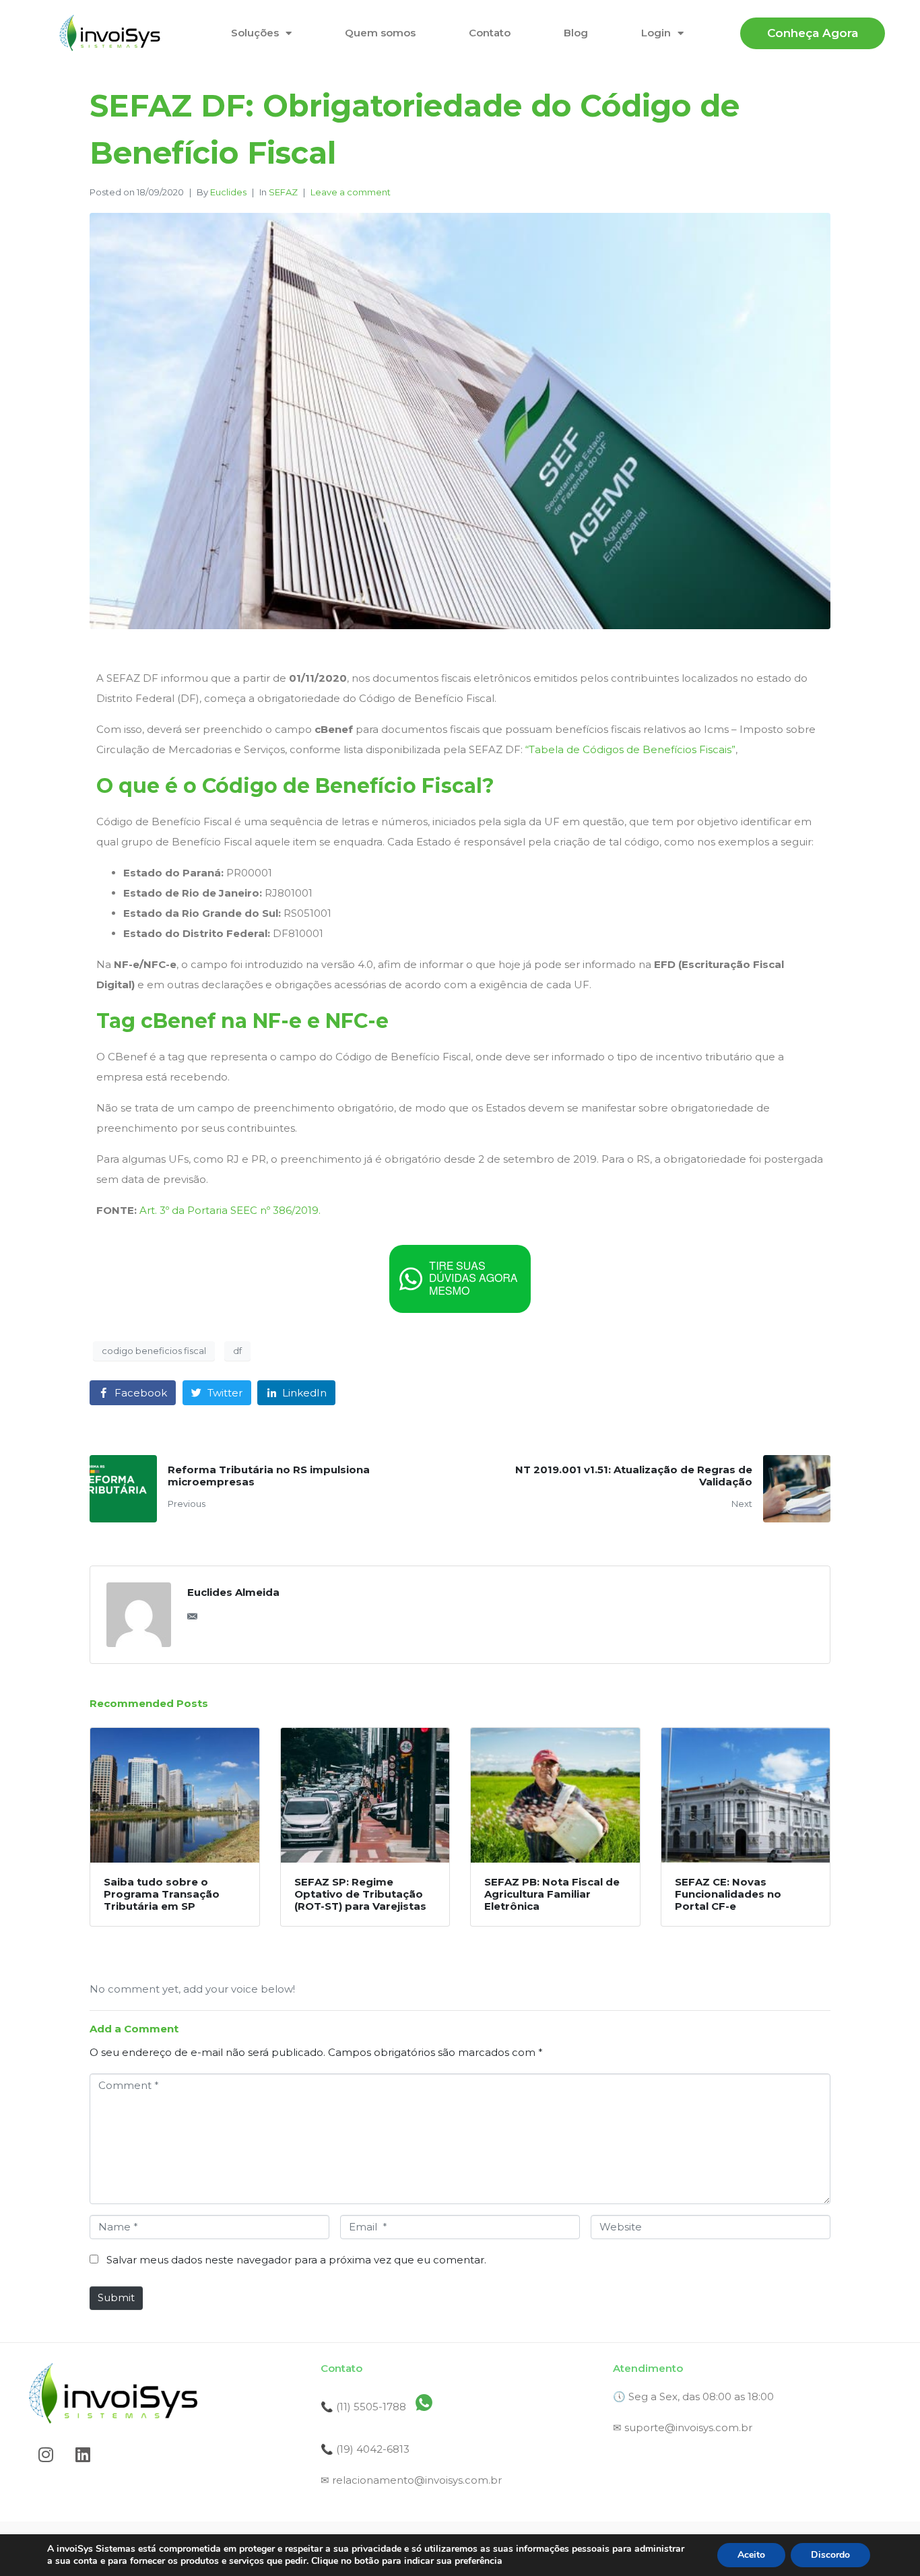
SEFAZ (283, 192)
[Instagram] (46, 2454)
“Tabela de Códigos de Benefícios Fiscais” (630, 749)
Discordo (830, 2555)
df (237, 1351)
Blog (576, 33)
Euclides (228, 192)
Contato (490, 33)
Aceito (751, 2555)
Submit (116, 2297)
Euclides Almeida (233, 1592)
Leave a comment (351, 192)
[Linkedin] (83, 2454)
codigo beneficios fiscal (154, 1351)
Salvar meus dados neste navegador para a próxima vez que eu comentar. (296, 2260)
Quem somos (380, 33)
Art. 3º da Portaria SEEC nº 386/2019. (230, 1210)
